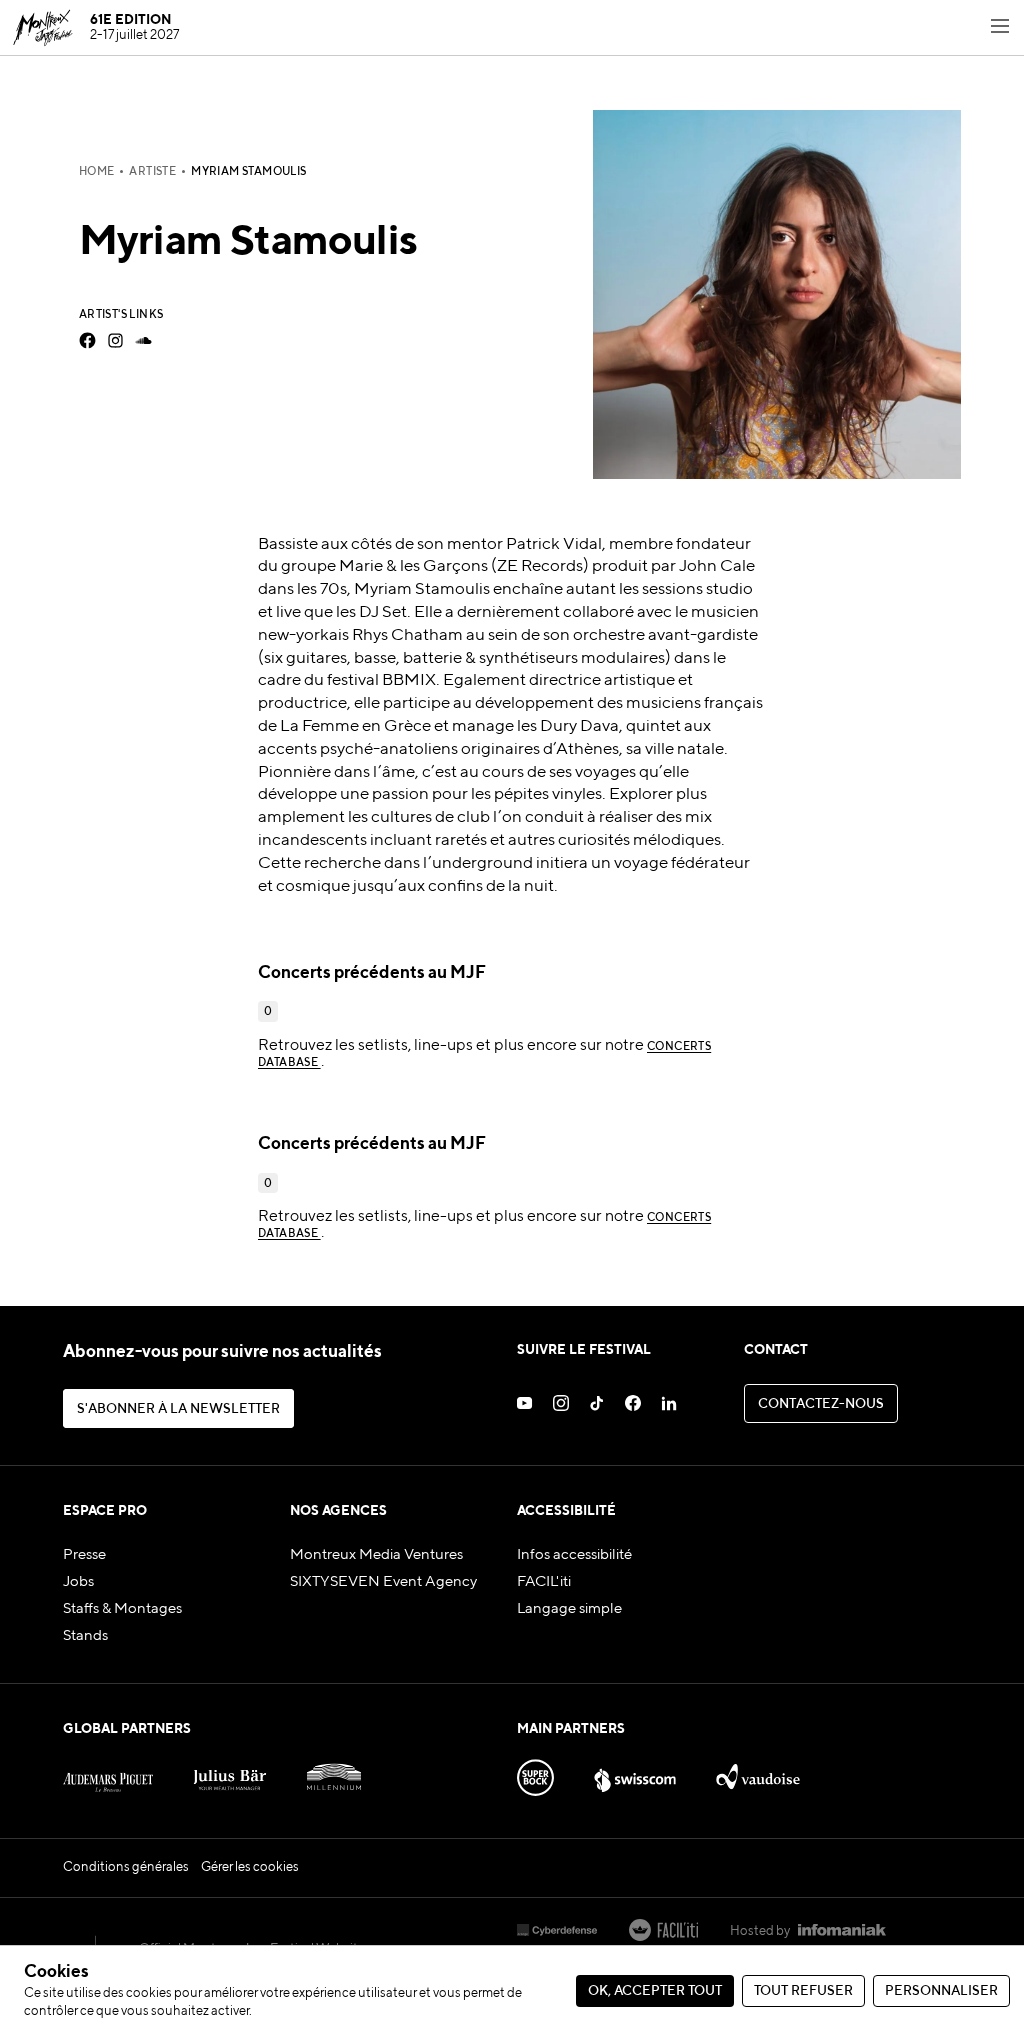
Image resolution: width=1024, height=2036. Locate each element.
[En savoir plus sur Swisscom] (635, 1772)
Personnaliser (941, 1991)
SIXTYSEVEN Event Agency (383, 1581)
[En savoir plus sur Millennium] (334, 1772)
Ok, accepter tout (655, 1991)
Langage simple (569, 1608)
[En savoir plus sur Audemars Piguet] (108, 1772)
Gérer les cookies (250, 1867)
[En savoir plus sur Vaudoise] (758, 1772)
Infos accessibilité (574, 1554)
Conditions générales (126, 1867)
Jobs (78, 1581)
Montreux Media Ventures (376, 1554)
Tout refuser (803, 1991)
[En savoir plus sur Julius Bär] (229, 1772)
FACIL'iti (544, 1581)
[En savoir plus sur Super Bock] (535, 1772)
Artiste (152, 172)
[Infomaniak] (842, 1932)
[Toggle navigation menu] (1000, 28)
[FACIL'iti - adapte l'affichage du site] (663, 1932)
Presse (84, 1554)
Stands (85, 1635)
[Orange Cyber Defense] (557, 1932)
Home (97, 172)
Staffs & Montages (122, 1608)
